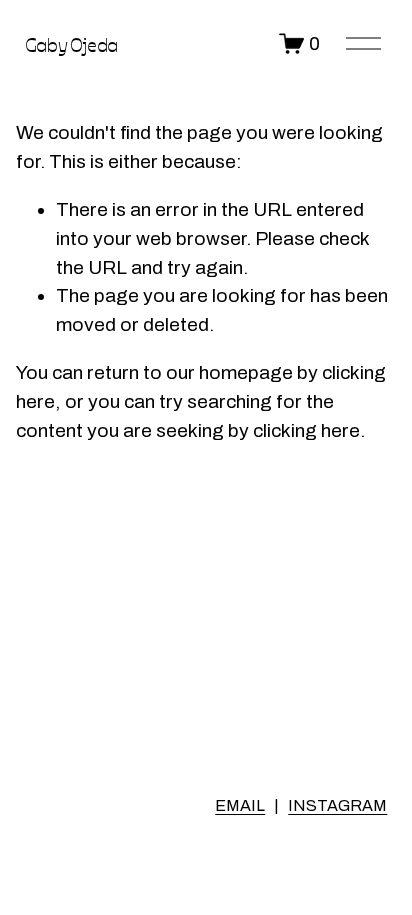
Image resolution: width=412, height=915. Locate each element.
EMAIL (240, 805)
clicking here (306, 430)
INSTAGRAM (337, 805)
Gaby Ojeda (71, 43)
